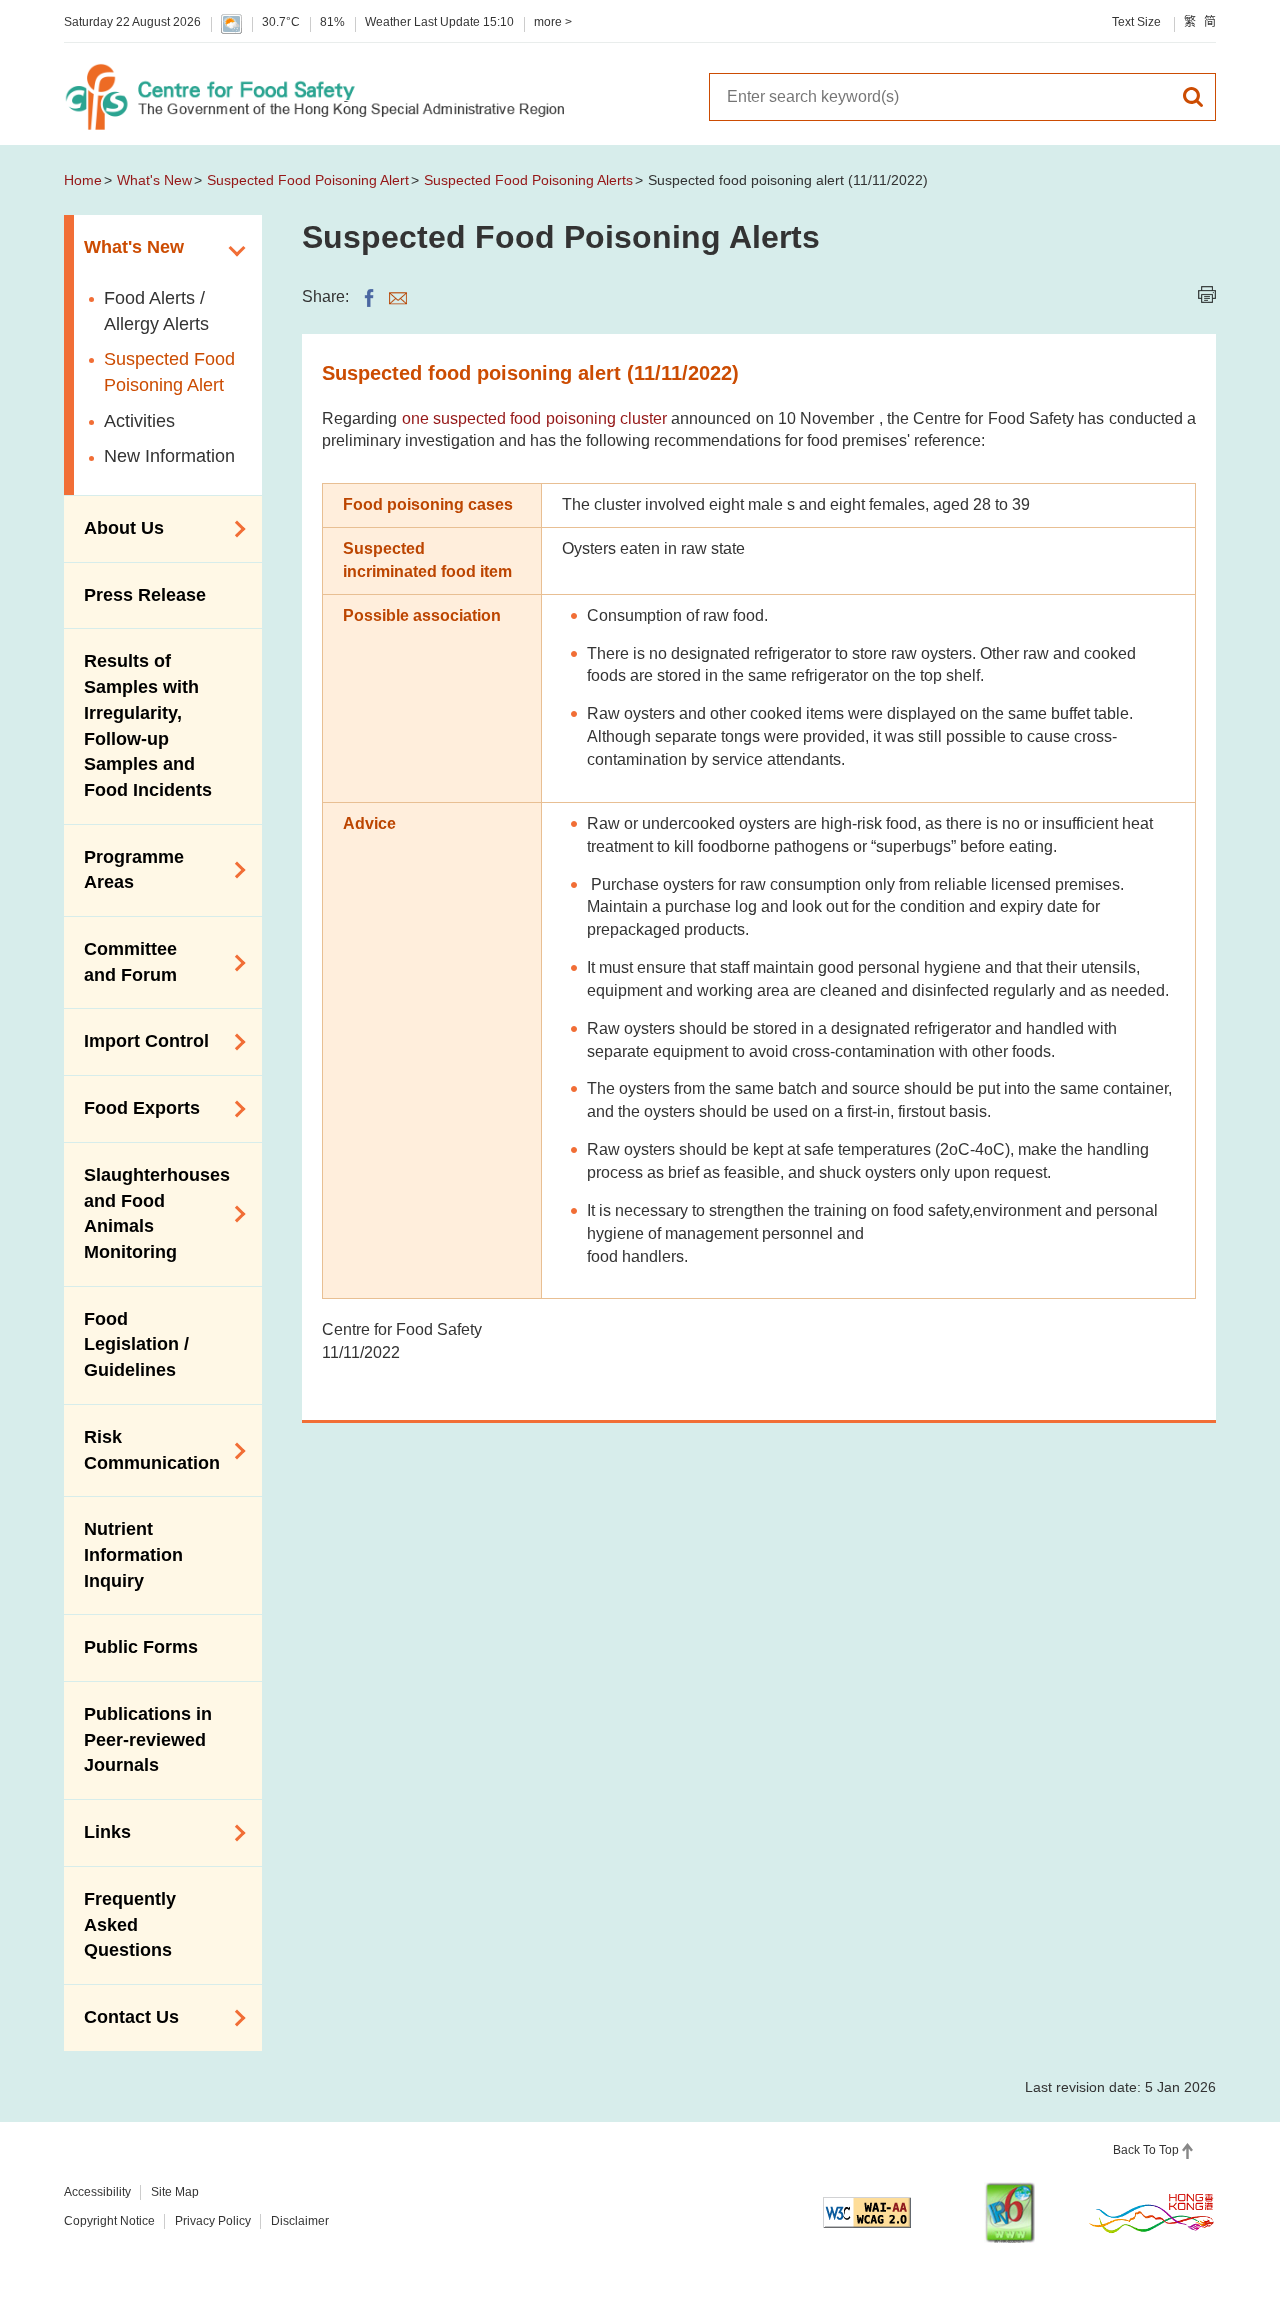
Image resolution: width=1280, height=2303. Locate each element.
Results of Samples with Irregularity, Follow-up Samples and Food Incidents (148, 725)
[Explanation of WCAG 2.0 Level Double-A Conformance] (867, 2212)
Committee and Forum (120, 962)
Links (97, 1831)
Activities (139, 421)
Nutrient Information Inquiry (133, 1554)
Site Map (175, 2192)
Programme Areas (124, 870)
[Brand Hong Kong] (1152, 2213)
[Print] (1207, 294)
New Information (169, 456)
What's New (154, 180)
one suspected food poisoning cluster (534, 418)
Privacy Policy (213, 2221)
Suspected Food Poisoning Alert (308, 180)
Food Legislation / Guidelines (136, 1344)
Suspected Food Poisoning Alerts (528, 180)
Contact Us (121, 2016)
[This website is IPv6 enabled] (1010, 2213)
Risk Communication (142, 1450)
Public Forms (141, 1647)
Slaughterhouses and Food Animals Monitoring (147, 1213)
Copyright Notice (109, 2221)
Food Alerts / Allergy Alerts (156, 311)
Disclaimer (300, 2221)
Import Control (136, 1040)
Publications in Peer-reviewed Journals (148, 1739)
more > (553, 22)
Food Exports (132, 1107)
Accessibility (97, 2192)
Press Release (145, 595)
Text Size (1136, 22)
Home (83, 180)
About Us (114, 527)
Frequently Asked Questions (130, 1924)
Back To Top (1146, 2150)
